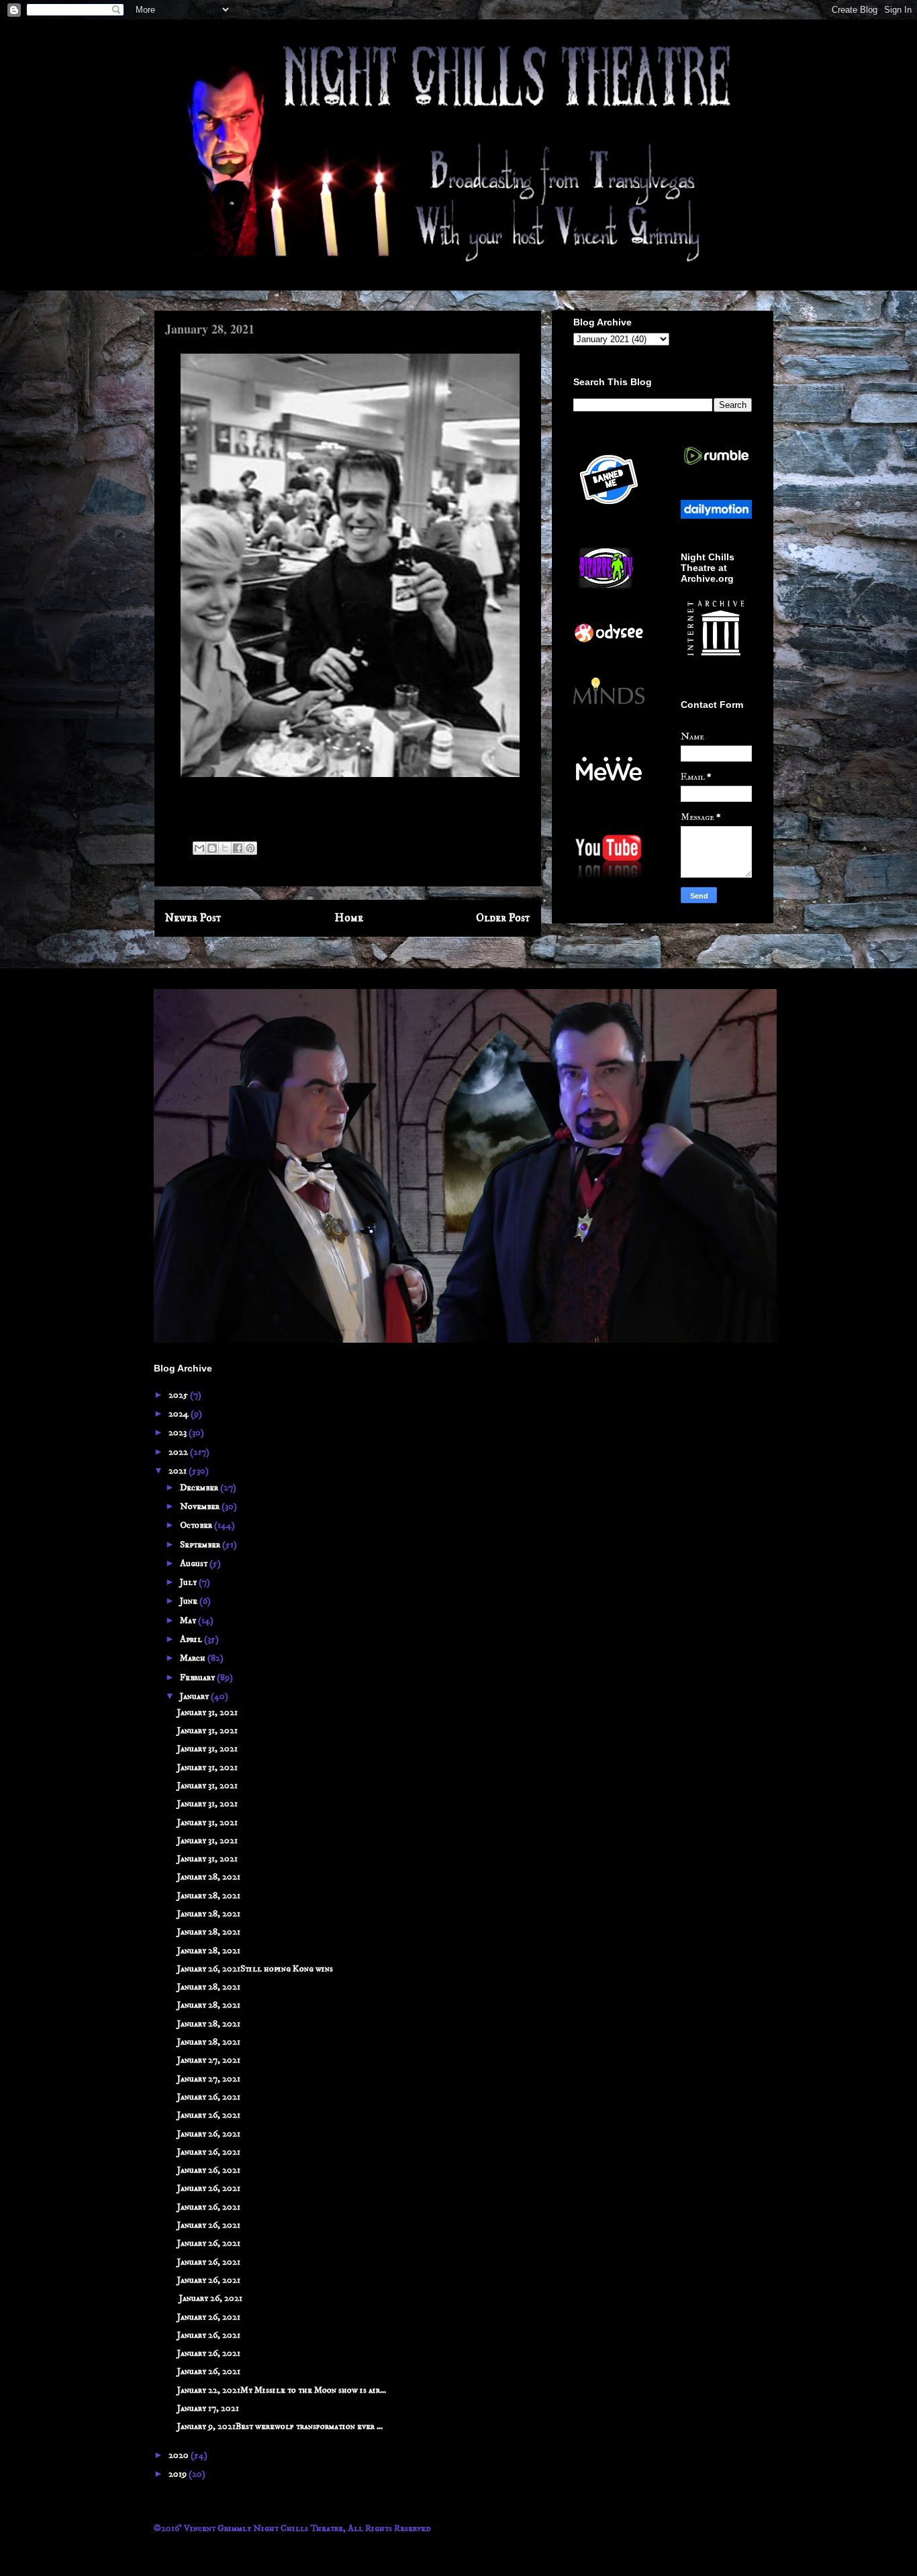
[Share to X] (225, 848)
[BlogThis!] (212, 848)
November (201, 1506)
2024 (180, 1414)
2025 (179, 1395)
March (194, 1658)
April (192, 1639)
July (189, 1582)
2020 (180, 2455)
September (201, 1545)
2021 (179, 1471)
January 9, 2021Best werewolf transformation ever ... (280, 2426)
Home (349, 918)
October (197, 1525)
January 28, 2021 (209, 1877)
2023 (179, 1433)
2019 (179, 2474)
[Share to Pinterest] (250, 848)
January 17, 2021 (208, 2408)
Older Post (503, 918)
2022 (179, 1452)
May (189, 1620)
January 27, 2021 (209, 2060)
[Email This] (199, 848)
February (198, 1678)
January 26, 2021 (209, 2097)
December (200, 1488)
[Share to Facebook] (238, 848)
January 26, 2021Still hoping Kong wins (255, 1969)
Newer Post (193, 918)
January (195, 1696)
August (195, 1563)
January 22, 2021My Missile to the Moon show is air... (282, 2390)
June (190, 1601)
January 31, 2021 (207, 1712)
